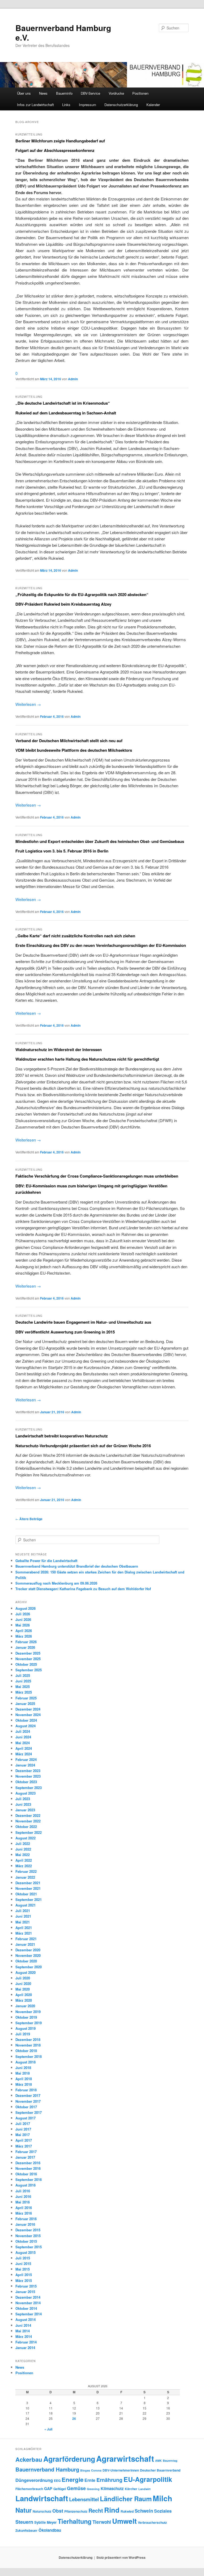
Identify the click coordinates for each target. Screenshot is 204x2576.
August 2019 (25, 2028)
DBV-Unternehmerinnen (121, 2470)
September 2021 (29, 1899)
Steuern (24, 2522)
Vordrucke (116, 93)
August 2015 (25, 2252)
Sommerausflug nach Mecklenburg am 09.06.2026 (56, 1583)
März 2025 (24, 1692)
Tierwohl (102, 2522)
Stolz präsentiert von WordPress (121, 2557)
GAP (48, 2488)
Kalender (153, 105)
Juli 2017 (23, 2124)
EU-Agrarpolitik (148, 2479)
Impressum (88, 105)
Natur (24, 2510)
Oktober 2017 (26, 2107)
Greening (93, 2489)
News (43, 93)
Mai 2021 (23, 1922)
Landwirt (144, 2489)
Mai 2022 (23, 1855)
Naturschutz (42, 2511)
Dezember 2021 (28, 1883)
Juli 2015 (23, 2258)
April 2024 (24, 1748)
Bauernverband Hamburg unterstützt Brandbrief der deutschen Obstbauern (77, 1566)
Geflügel (60, 2489)
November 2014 (28, 2303)
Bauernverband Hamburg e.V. (63, 32)
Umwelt (124, 2521)
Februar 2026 (26, 1642)
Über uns (24, 93)
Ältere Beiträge (29, 1519)
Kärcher (131, 2489)
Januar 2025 (25, 1704)
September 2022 (29, 1832)
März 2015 (24, 2280)
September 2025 (29, 1670)
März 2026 (24, 1636)
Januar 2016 (25, 2224)
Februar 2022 (26, 1871)
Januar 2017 (25, 2157)
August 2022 (25, 1838)
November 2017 (28, 2101)
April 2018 (24, 2079)
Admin (73, 379)
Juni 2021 (23, 1916)
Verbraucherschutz (152, 2522)
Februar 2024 (26, 1759)
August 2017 (25, 2118)
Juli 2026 (23, 1614)
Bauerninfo (64, 93)
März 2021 (24, 1933)
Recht (96, 2510)
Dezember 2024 (28, 1709)
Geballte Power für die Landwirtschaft (46, 1561)
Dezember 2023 (28, 1771)
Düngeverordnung (34, 2480)
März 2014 (24, 2336)
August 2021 (25, 1905)
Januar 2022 (25, 1877)
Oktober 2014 (26, 2308)
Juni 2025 (23, 1681)
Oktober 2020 (26, 1961)
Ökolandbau (50, 2530)
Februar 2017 (26, 2152)
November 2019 (28, 2012)
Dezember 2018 (28, 2039)
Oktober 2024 (26, 1720)
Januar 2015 (25, 2292)
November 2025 (28, 1659)
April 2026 (24, 1631)
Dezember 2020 (28, 1950)
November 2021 (28, 1888)
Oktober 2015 (26, 2241)
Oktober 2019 (26, 2017)
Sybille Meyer (45, 2522)
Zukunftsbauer (26, 2530)
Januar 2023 (25, 1810)
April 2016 (24, 2208)
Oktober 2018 (26, 2051)
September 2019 (29, 2023)
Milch (162, 2498)
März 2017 (24, 2146)
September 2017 (29, 2112)
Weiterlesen (28, 704)
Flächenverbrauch (29, 2489)
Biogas (85, 2470)
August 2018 (25, 2062)
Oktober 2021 (26, 1894)
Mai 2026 (23, 1625)
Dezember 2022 (28, 1815)
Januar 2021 (25, 1944)
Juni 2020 (23, 1984)
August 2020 (25, 1972)
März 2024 (24, 1754)
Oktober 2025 (26, 1664)
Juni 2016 (23, 2196)
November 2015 (28, 2236)
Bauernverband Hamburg (47, 2469)
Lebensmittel (84, 2499)
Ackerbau (29, 2459)
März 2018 (24, 2084)
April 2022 (24, 1860)
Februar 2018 (26, 2090)
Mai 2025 (23, 1687)
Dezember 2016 (28, 2163)
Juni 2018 (23, 2068)
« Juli (48, 2429)
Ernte (90, 2480)
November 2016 (28, 2168)
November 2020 (28, 1955)
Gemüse (76, 2488)
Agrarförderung (69, 2459)
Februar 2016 (26, 2219)
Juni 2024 (23, 1737)
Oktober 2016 (26, 2174)
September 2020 (29, 1967)
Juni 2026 (23, 1619)
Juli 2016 (23, 2191)
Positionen (140, 93)
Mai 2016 (23, 2202)
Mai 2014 (23, 2331)
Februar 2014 (26, 2342)
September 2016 (29, 2179)
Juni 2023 (23, 1804)
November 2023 (28, 1776)
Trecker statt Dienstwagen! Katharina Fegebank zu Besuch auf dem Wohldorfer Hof (83, 1589)
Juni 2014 (23, 2325)
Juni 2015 (23, 2264)
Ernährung (109, 2480)
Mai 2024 (23, 1743)
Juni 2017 (23, 2129)
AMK (158, 2461)
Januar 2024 (25, 1765)
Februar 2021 (26, 1939)
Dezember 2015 (28, 2230)
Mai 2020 (23, 1989)
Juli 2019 (23, 2034)
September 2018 (29, 2056)
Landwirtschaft (42, 2498)
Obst (58, 2511)
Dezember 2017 (28, 2095)
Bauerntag (170, 2461)
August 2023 (25, 1793)
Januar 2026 (25, 1647)
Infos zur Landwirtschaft (35, 105)
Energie (73, 2479)
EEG (57, 2481)
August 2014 (25, 2319)
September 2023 (29, 1788)
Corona (96, 2470)
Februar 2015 (26, 2286)
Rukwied (127, 2511)
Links (66, 105)
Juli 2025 (23, 1675)
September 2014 (29, 2314)
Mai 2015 (23, 2269)
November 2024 (28, 1715)
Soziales (163, 2511)
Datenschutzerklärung (121, 105)
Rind (112, 2510)
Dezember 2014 (28, 2297)
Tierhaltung (75, 2521)
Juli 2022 (23, 1844)
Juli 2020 (23, 1978)
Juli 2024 (23, 1731)
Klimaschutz (112, 2488)
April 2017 (24, 2140)
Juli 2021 (23, 1911)
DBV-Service (90, 93)
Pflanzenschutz (76, 2511)
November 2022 (28, 1821)
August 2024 (25, 1726)
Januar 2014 (25, 2348)
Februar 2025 (26, 1698)
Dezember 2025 (28, 1653)
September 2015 (29, 2247)
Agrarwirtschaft (125, 2459)
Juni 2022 (23, 1849)
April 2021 (24, 1928)
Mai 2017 (23, 2135)
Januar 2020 (25, 2006)
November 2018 (28, 2045)
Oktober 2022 (26, 1827)
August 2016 (25, 2185)
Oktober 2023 (26, 1782)
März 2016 (24, 2213)
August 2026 (25, 1608)
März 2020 (24, 2000)
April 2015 (24, 2275)
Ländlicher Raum (126, 2499)
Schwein (144, 2511)
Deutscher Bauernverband (160, 2470)
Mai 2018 (23, 2073)
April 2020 (24, 1995)
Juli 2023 (23, 1799)
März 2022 (24, 1866)
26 (74, 2418)
